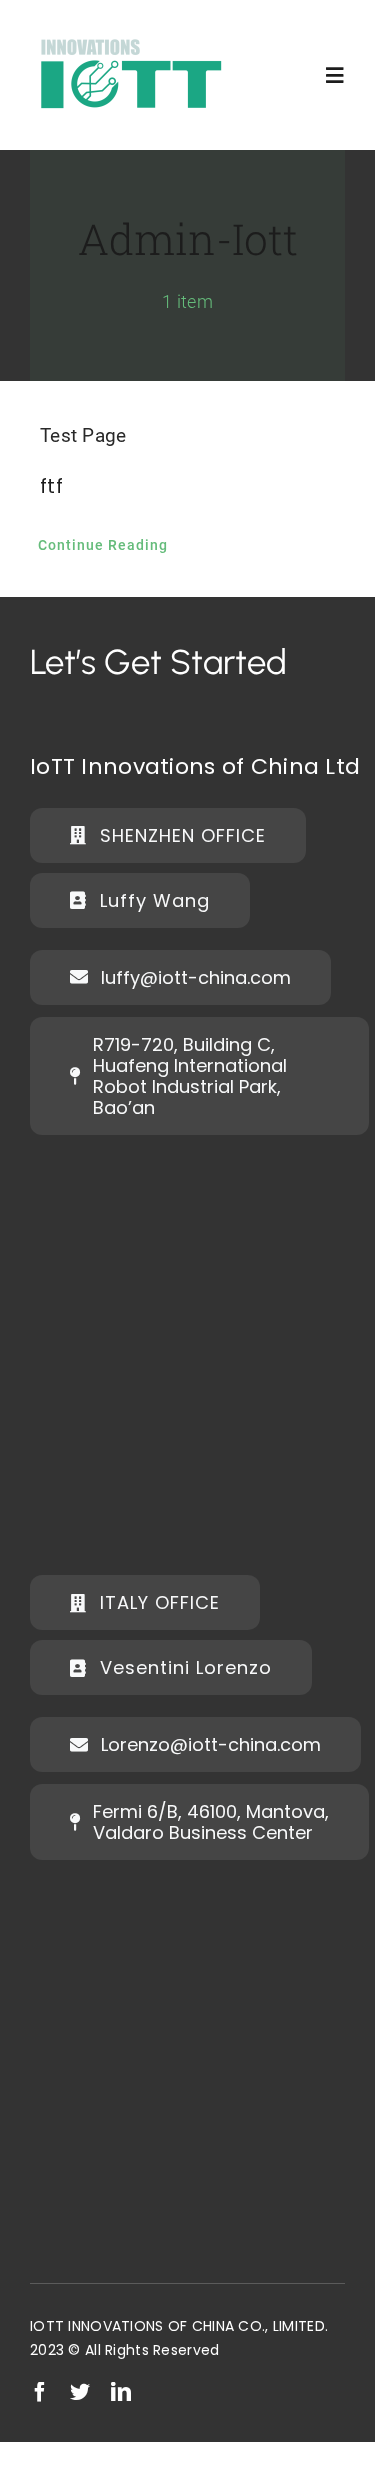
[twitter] (80, 2392)
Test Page (83, 435)
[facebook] (40, 2392)
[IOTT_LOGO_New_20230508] (130, 34)
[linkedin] (121, 2392)
